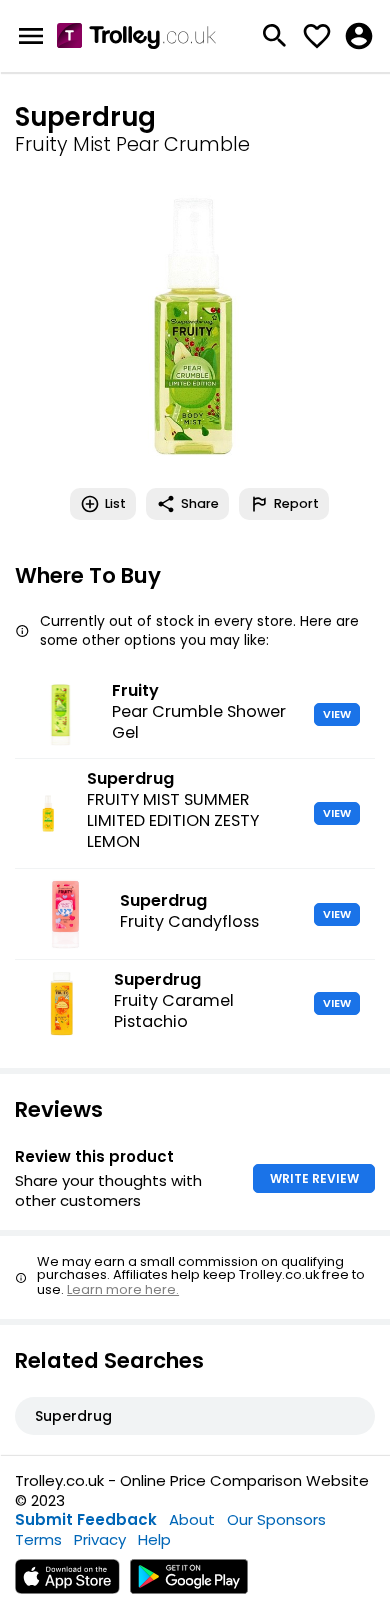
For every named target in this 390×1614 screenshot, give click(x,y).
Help (154, 1539)
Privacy (100, 1539)
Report (296, 503)
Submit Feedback (86, 1519)
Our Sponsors (276, 1519)
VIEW (337, 714)
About (192, 1519)
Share (200, 503)
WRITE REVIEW (314, 1178)
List (115, 503)
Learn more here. (123, 1289)
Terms (38, 1539)
